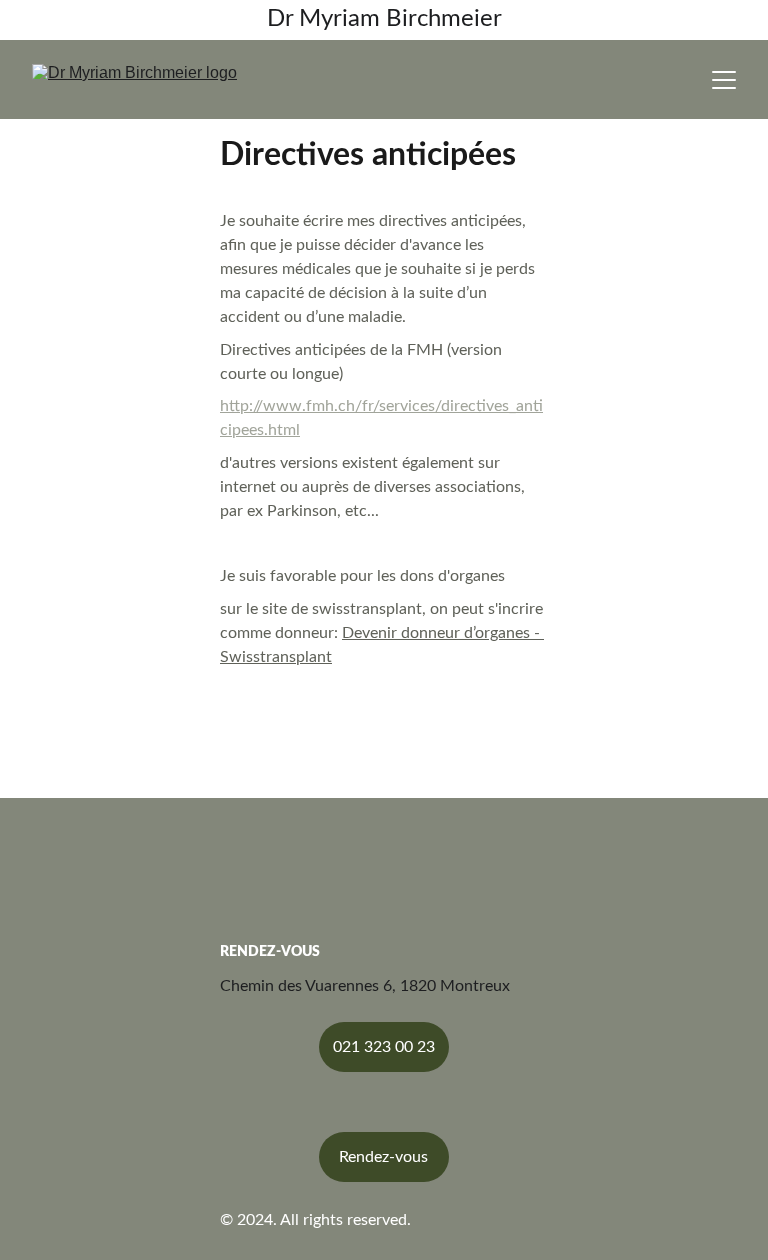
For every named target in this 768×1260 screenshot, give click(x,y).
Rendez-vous (383, 1157)
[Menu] (724, 80)
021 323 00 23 (384, 1047)
